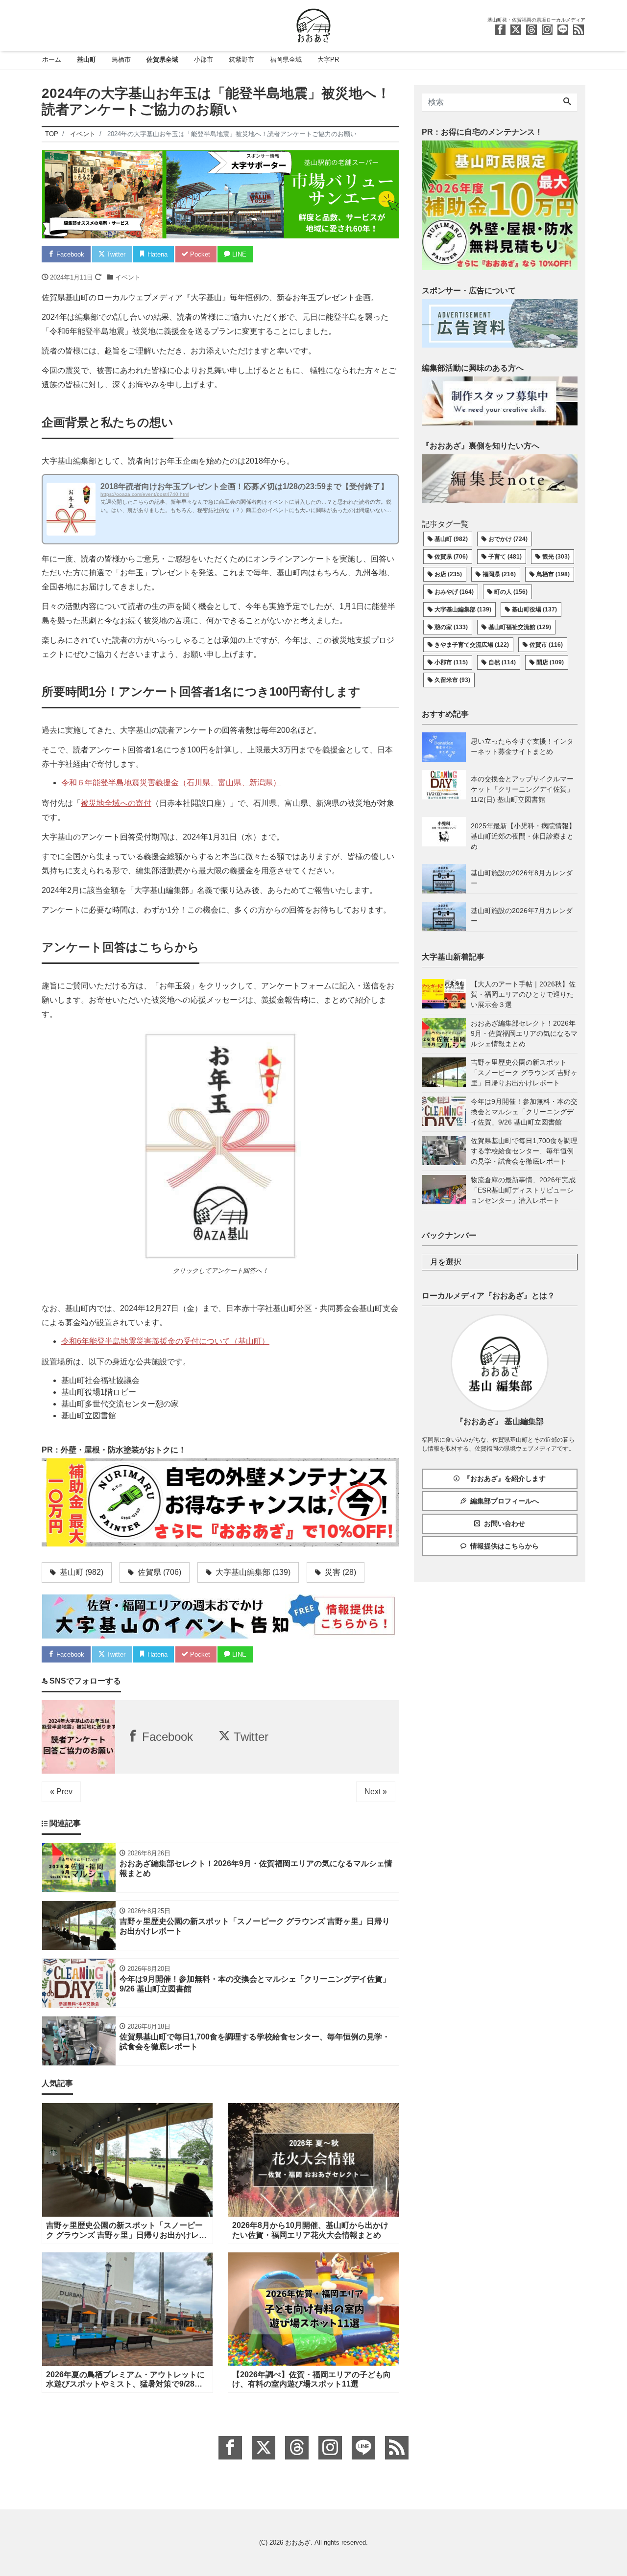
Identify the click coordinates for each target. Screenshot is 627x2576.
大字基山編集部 (252, 1572)
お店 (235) (448, 574)
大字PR (328, 59)
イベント (128, 277)
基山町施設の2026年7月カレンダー (522, 916)
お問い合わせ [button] (505, 1523)
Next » (376, 1791)
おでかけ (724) (508, 539)
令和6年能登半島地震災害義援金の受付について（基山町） (165, 1341)
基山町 (86, 59)
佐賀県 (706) (451, 557)
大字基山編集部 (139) (463, 609)
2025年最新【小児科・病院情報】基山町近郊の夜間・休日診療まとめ (523, 836)
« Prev (61, 1791)
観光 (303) (556, 557)
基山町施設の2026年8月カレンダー (522, 878)
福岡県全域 (286, 59)
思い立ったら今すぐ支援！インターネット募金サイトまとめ (522, 746)
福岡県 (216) (499, 574)
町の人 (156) (511, 592)
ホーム (52, 59)
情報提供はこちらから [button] (505, 1546)
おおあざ (298, 2542)
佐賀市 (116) (546, 645)
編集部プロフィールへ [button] (505, 1501)
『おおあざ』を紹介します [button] (505, 1478)
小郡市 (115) (451, 662)
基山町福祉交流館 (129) (520, 627)
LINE (238, 254)
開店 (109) (550, 662)
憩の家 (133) (451, 627)
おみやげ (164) (454, 592)
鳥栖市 (121, 59)
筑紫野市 (241, 59)
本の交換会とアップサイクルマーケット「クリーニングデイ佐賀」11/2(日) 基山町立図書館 (522, 789)
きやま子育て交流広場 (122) (472, 645)
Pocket (199, 254)
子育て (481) (505, 557)
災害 (339, 1572)
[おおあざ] (313, 24)
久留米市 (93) (452, 680)
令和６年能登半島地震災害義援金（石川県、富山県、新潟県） (171, 783)
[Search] (567, 102)
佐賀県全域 (162, 59)
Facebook (69, 254)
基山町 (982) (451, 539)
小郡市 (204, 59)
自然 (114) (502, 662)
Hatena (157, 254)
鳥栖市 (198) (553, 574)
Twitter (115, 254)
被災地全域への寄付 (116, 803)
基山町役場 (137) (534, 609)
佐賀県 (158, 1572)
